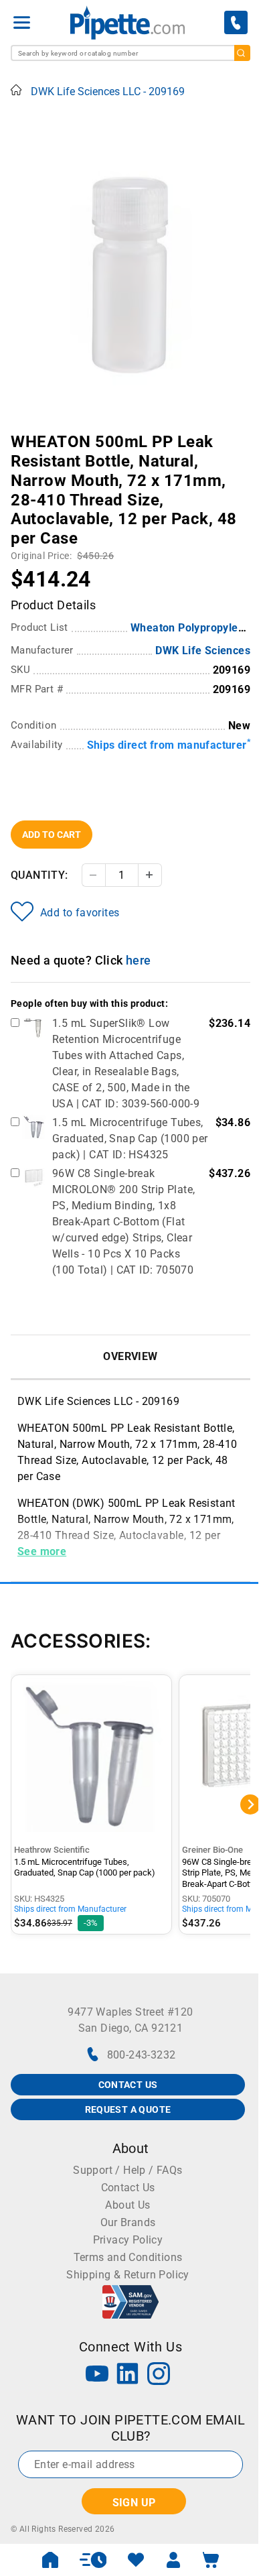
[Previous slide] (21, 432)
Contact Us (128, 2188)
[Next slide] (240, 432)
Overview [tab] (130, 1356)
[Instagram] (159, 2375)
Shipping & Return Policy (128, 2275)
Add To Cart (52, 835)
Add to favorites (80, 913)
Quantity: (39, 875)
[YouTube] (97, 2375)
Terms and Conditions (128, 2257)
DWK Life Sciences (203, 651)
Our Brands (128, 2222)
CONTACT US (128, 2085)
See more (42, 1551)
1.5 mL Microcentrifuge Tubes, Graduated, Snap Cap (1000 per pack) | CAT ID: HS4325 (130, 1139)
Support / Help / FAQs (127, 2170)
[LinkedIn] (128, 2375)
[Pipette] (127, 22)
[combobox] (130, 53)
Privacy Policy (128, 2240)
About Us (127, 2205)
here (139, 960)
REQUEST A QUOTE (128, 2109)
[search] (242, 53)
